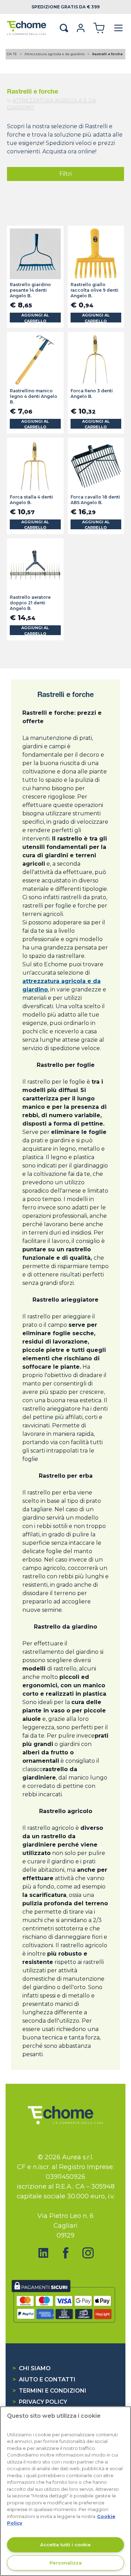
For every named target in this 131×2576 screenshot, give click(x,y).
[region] (65, 2491)
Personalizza (66, 2563)
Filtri (65, 174)
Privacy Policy (40, 2402)
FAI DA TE (9, 54)
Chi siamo (32, 2368)
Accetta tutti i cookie (65, 2545)
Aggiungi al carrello (35, 318)
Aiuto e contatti (44, 2379)
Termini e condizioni (49, 2391)
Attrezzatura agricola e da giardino (55, 54)
